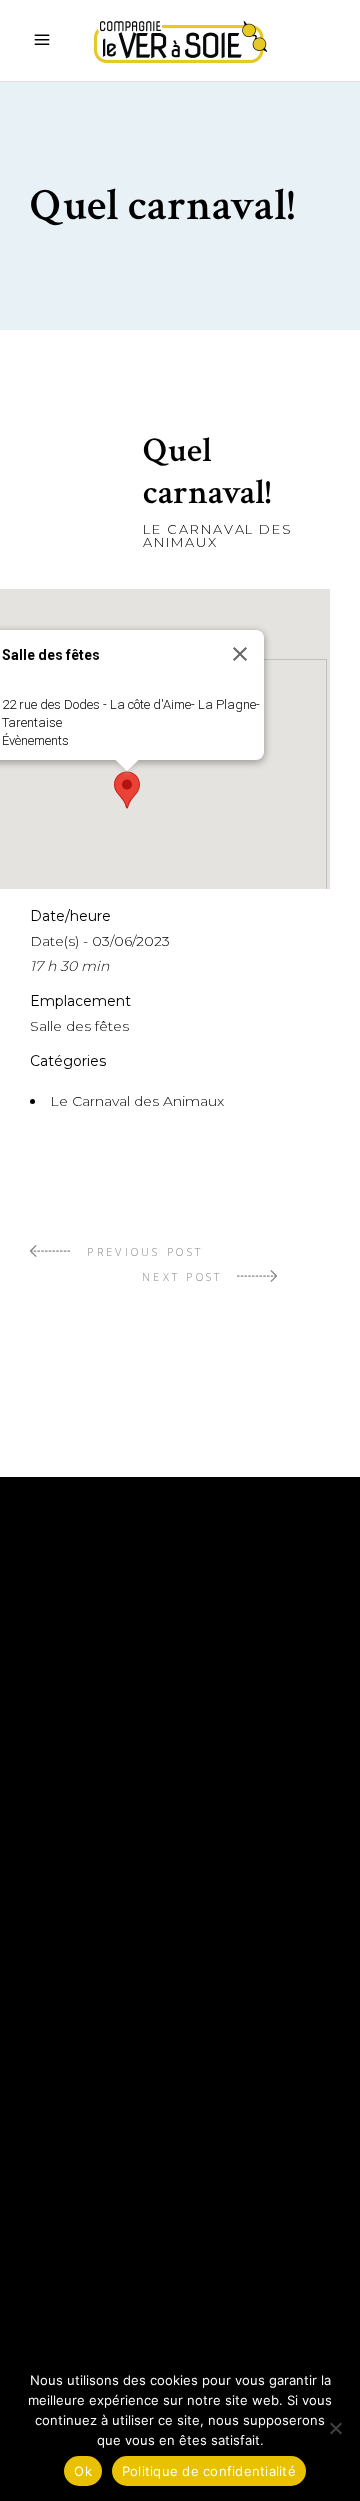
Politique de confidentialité (163, 2277)
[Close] (240, 654)
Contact (69, 2217)
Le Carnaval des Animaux (218, 535)
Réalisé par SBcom (115, 2307)
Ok (83, 2471)
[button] (127, 790)
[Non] (335, 2428)
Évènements (35, 740)
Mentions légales (111, 2247)
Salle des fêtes (79, 1026)
